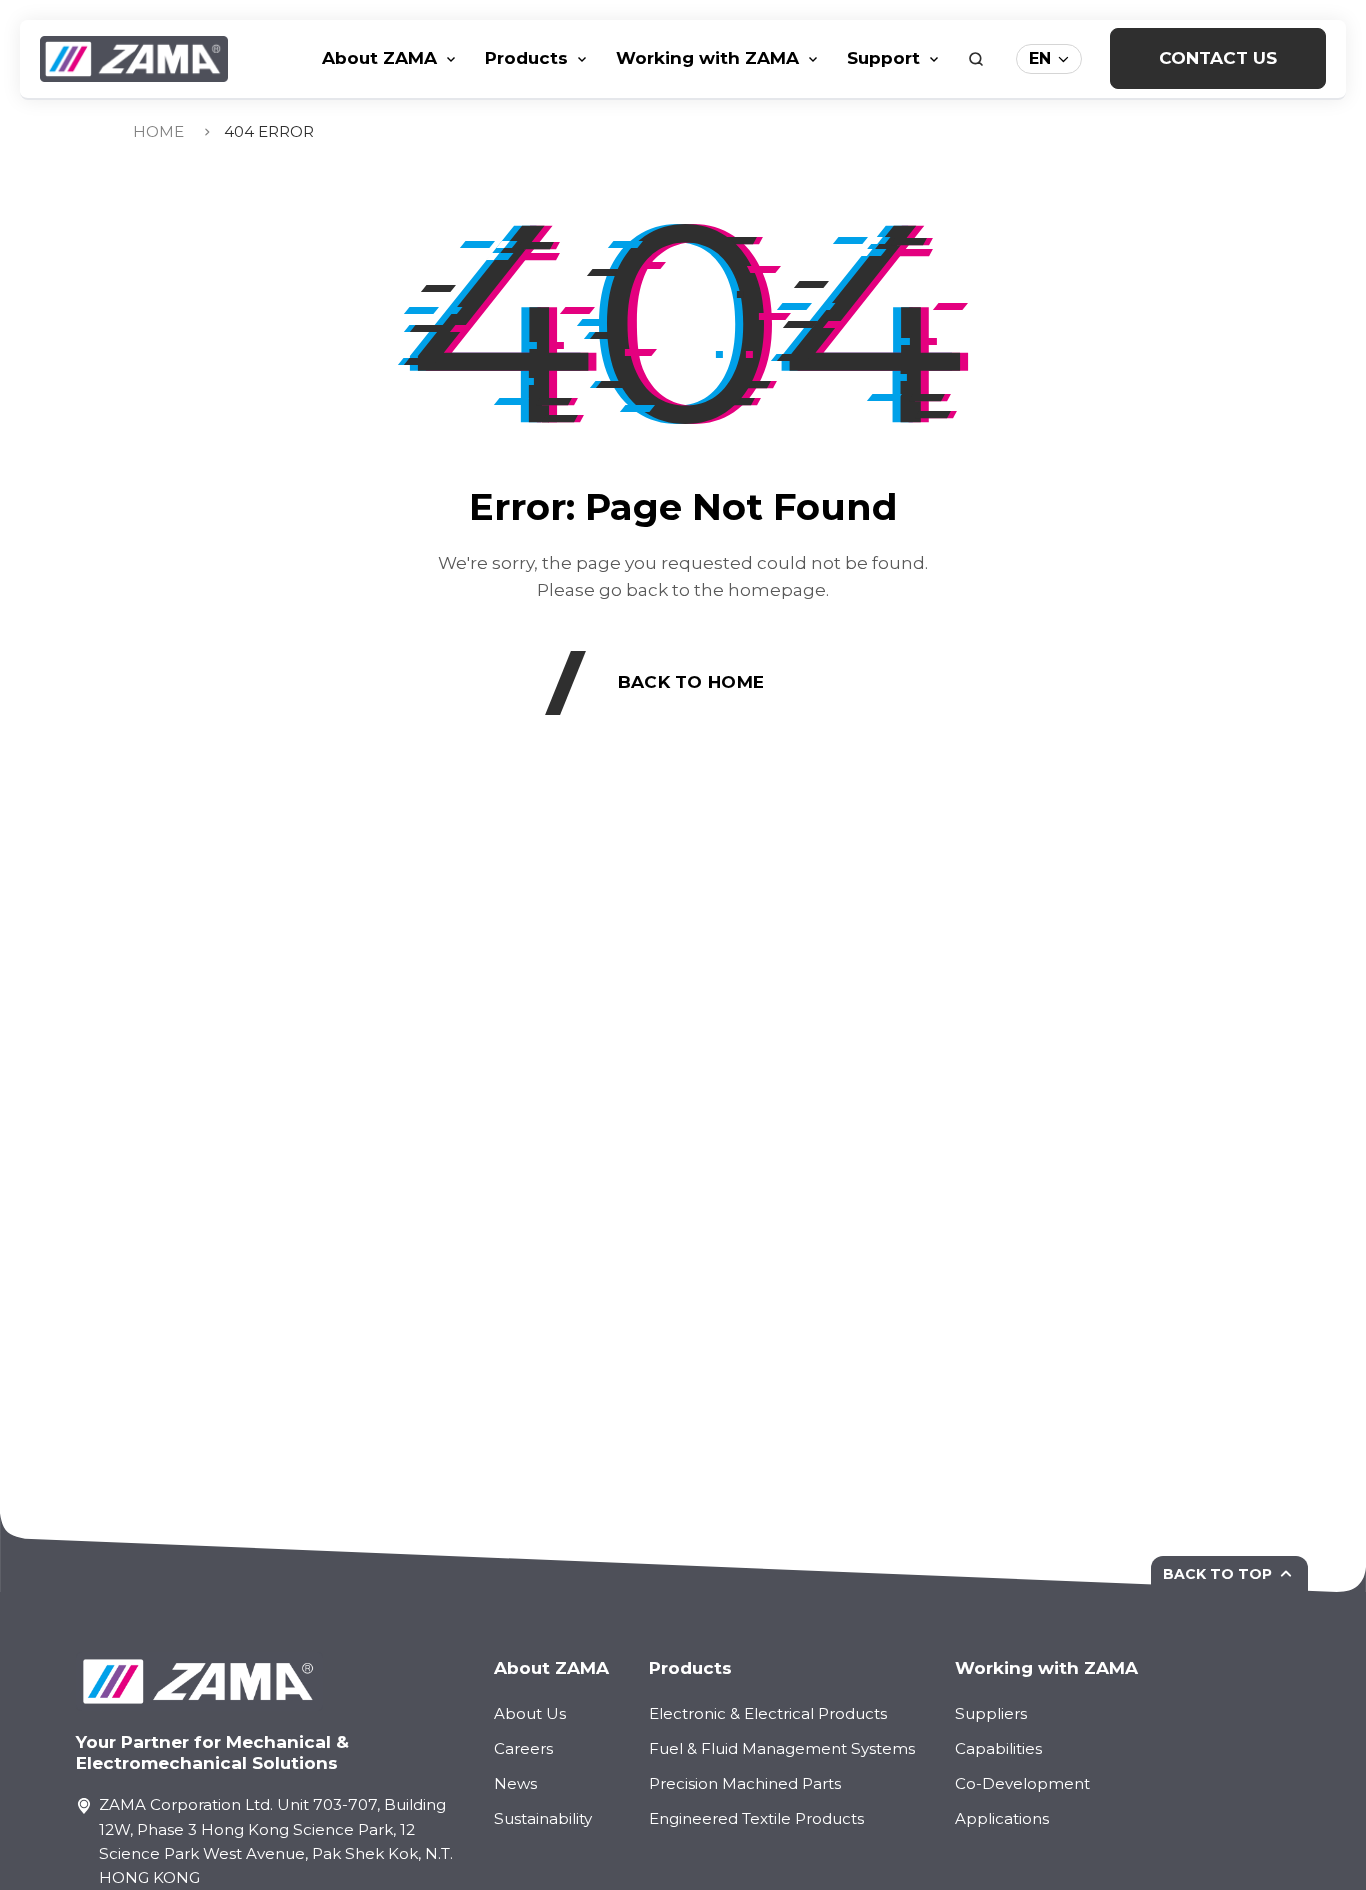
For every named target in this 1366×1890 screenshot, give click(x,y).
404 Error (269, 131)
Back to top (1217, 1574)
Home (158, 131)
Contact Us (1218, 57)
